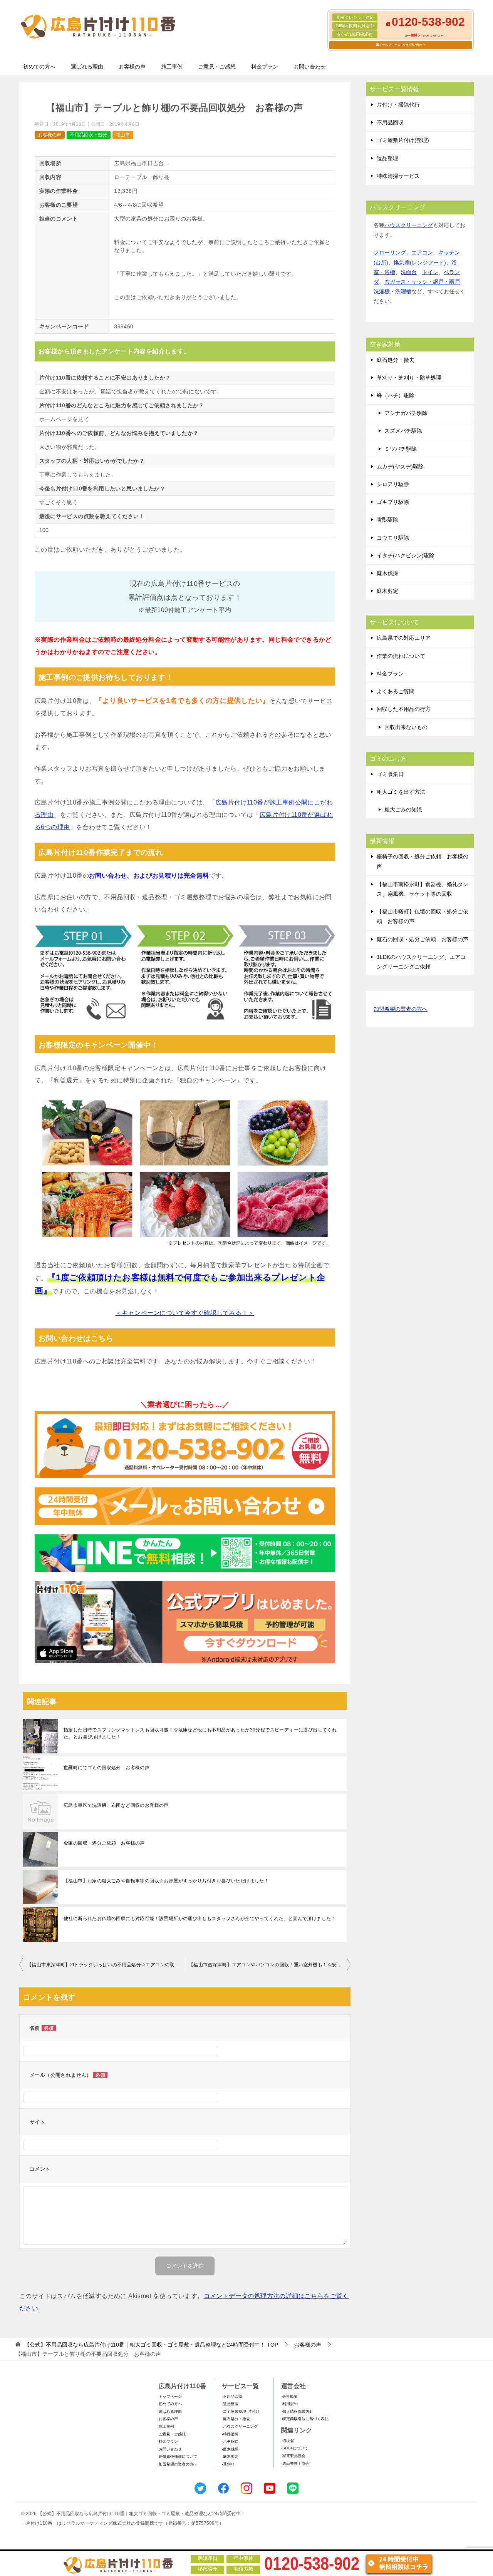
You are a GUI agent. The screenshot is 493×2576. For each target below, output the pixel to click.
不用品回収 (390, 122)
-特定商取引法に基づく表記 (305, 2419)
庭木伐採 (387, 573)
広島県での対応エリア (404, 638)
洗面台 (409, 272)
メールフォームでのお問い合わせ (402, 45)
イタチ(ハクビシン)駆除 (406, 555)
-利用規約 (289, 2404)
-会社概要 (289, 2396)
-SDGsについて (295, 2448)
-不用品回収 (232, 2396)
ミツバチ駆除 (401, 449)
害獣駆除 (387, 520)
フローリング (390, 253)
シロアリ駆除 (393, 484)
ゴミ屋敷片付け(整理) (403, 140)
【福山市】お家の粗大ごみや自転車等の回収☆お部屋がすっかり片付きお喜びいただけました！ (166, 1881)
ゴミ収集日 (390, 774)
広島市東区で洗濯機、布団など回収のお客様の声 (116, 1805)
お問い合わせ (310, 67)
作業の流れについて (401, 656)
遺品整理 (387, 158)
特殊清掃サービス (398, 176)
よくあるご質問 (396, 691)
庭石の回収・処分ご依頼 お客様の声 (423, 939)
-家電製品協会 (293, 2456)
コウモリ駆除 (393, 538)
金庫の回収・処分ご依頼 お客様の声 (104, 1843)
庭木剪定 (387, 591)
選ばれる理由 (87, 67)
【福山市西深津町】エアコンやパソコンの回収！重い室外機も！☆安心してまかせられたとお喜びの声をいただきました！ (270, 1965)
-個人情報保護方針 (297, 2411)
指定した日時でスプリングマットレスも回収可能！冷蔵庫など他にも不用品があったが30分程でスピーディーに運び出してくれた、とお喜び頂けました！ (200, 1733)
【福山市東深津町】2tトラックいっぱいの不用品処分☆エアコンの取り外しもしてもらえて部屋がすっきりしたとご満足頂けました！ (106, 1965)
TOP (151, 2345)
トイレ (430, 272)
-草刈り (228, 2464)
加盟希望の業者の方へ (401, 1009)
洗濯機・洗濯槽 (392, 291)
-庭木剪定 (230, 2456)
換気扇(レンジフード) (420, 263)
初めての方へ (39, 67)
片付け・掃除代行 (398, 105)
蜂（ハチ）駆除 (396, 395)
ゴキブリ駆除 (393, 502)
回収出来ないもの (406, 727)
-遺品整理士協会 (295, 2463)
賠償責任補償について (178, 2456)
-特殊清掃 (230, 2434)
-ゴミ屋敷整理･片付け (241, 2411)
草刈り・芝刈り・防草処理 (409, 378)
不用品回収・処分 (89, 135)
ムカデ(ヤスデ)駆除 (400, 467)
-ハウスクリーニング (240, 2426)
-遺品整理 (230, 2404)
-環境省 (288, 2441)
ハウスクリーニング (409, 225)
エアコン (422, 253)
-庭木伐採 (230, 2449)
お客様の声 (132, 67)
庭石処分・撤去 (396, 360)
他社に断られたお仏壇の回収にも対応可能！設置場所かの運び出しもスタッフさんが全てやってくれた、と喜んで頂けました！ (200, 1919)
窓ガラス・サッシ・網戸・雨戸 (422, 282)
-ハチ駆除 (230, 2441)
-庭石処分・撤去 (236, 2419)
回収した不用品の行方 (404, 709)
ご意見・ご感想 (217, 67)
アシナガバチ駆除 (406, 413)
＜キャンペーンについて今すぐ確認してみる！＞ (185, 1313)
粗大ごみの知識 (403, 810)
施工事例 (172, 67)
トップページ (170, 2396)
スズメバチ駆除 (403, 431)
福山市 (123, 135)
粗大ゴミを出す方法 (401, 792)
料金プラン (265, 67)
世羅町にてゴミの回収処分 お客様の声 (106, 1768)
